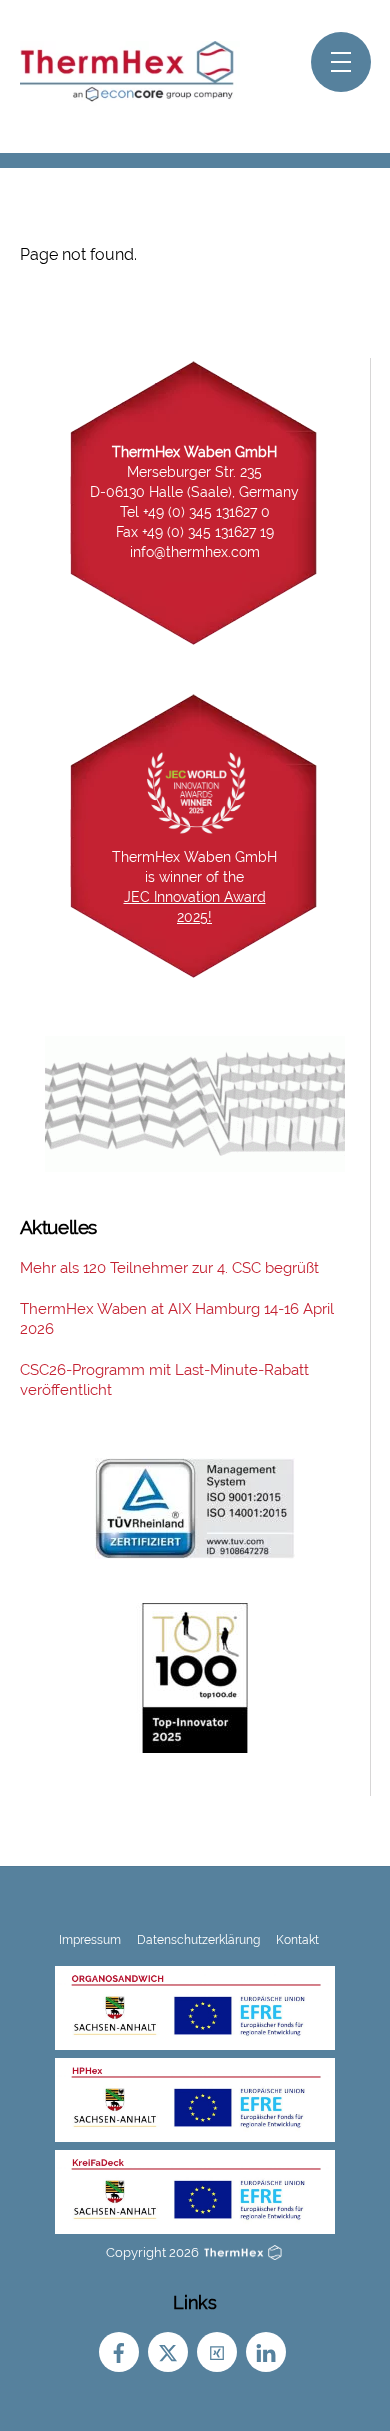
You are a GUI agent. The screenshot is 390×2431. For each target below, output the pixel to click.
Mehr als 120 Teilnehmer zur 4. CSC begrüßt (169, 1268)
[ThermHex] (130, 97)
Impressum (90, 1939)
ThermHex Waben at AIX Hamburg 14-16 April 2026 (177, 1319)
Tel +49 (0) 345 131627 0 (195, 512)
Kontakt (297, 1939)
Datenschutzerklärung (198, 1939)
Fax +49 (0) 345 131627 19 (195, 532)
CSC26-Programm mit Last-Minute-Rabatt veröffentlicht (164, 1380)
